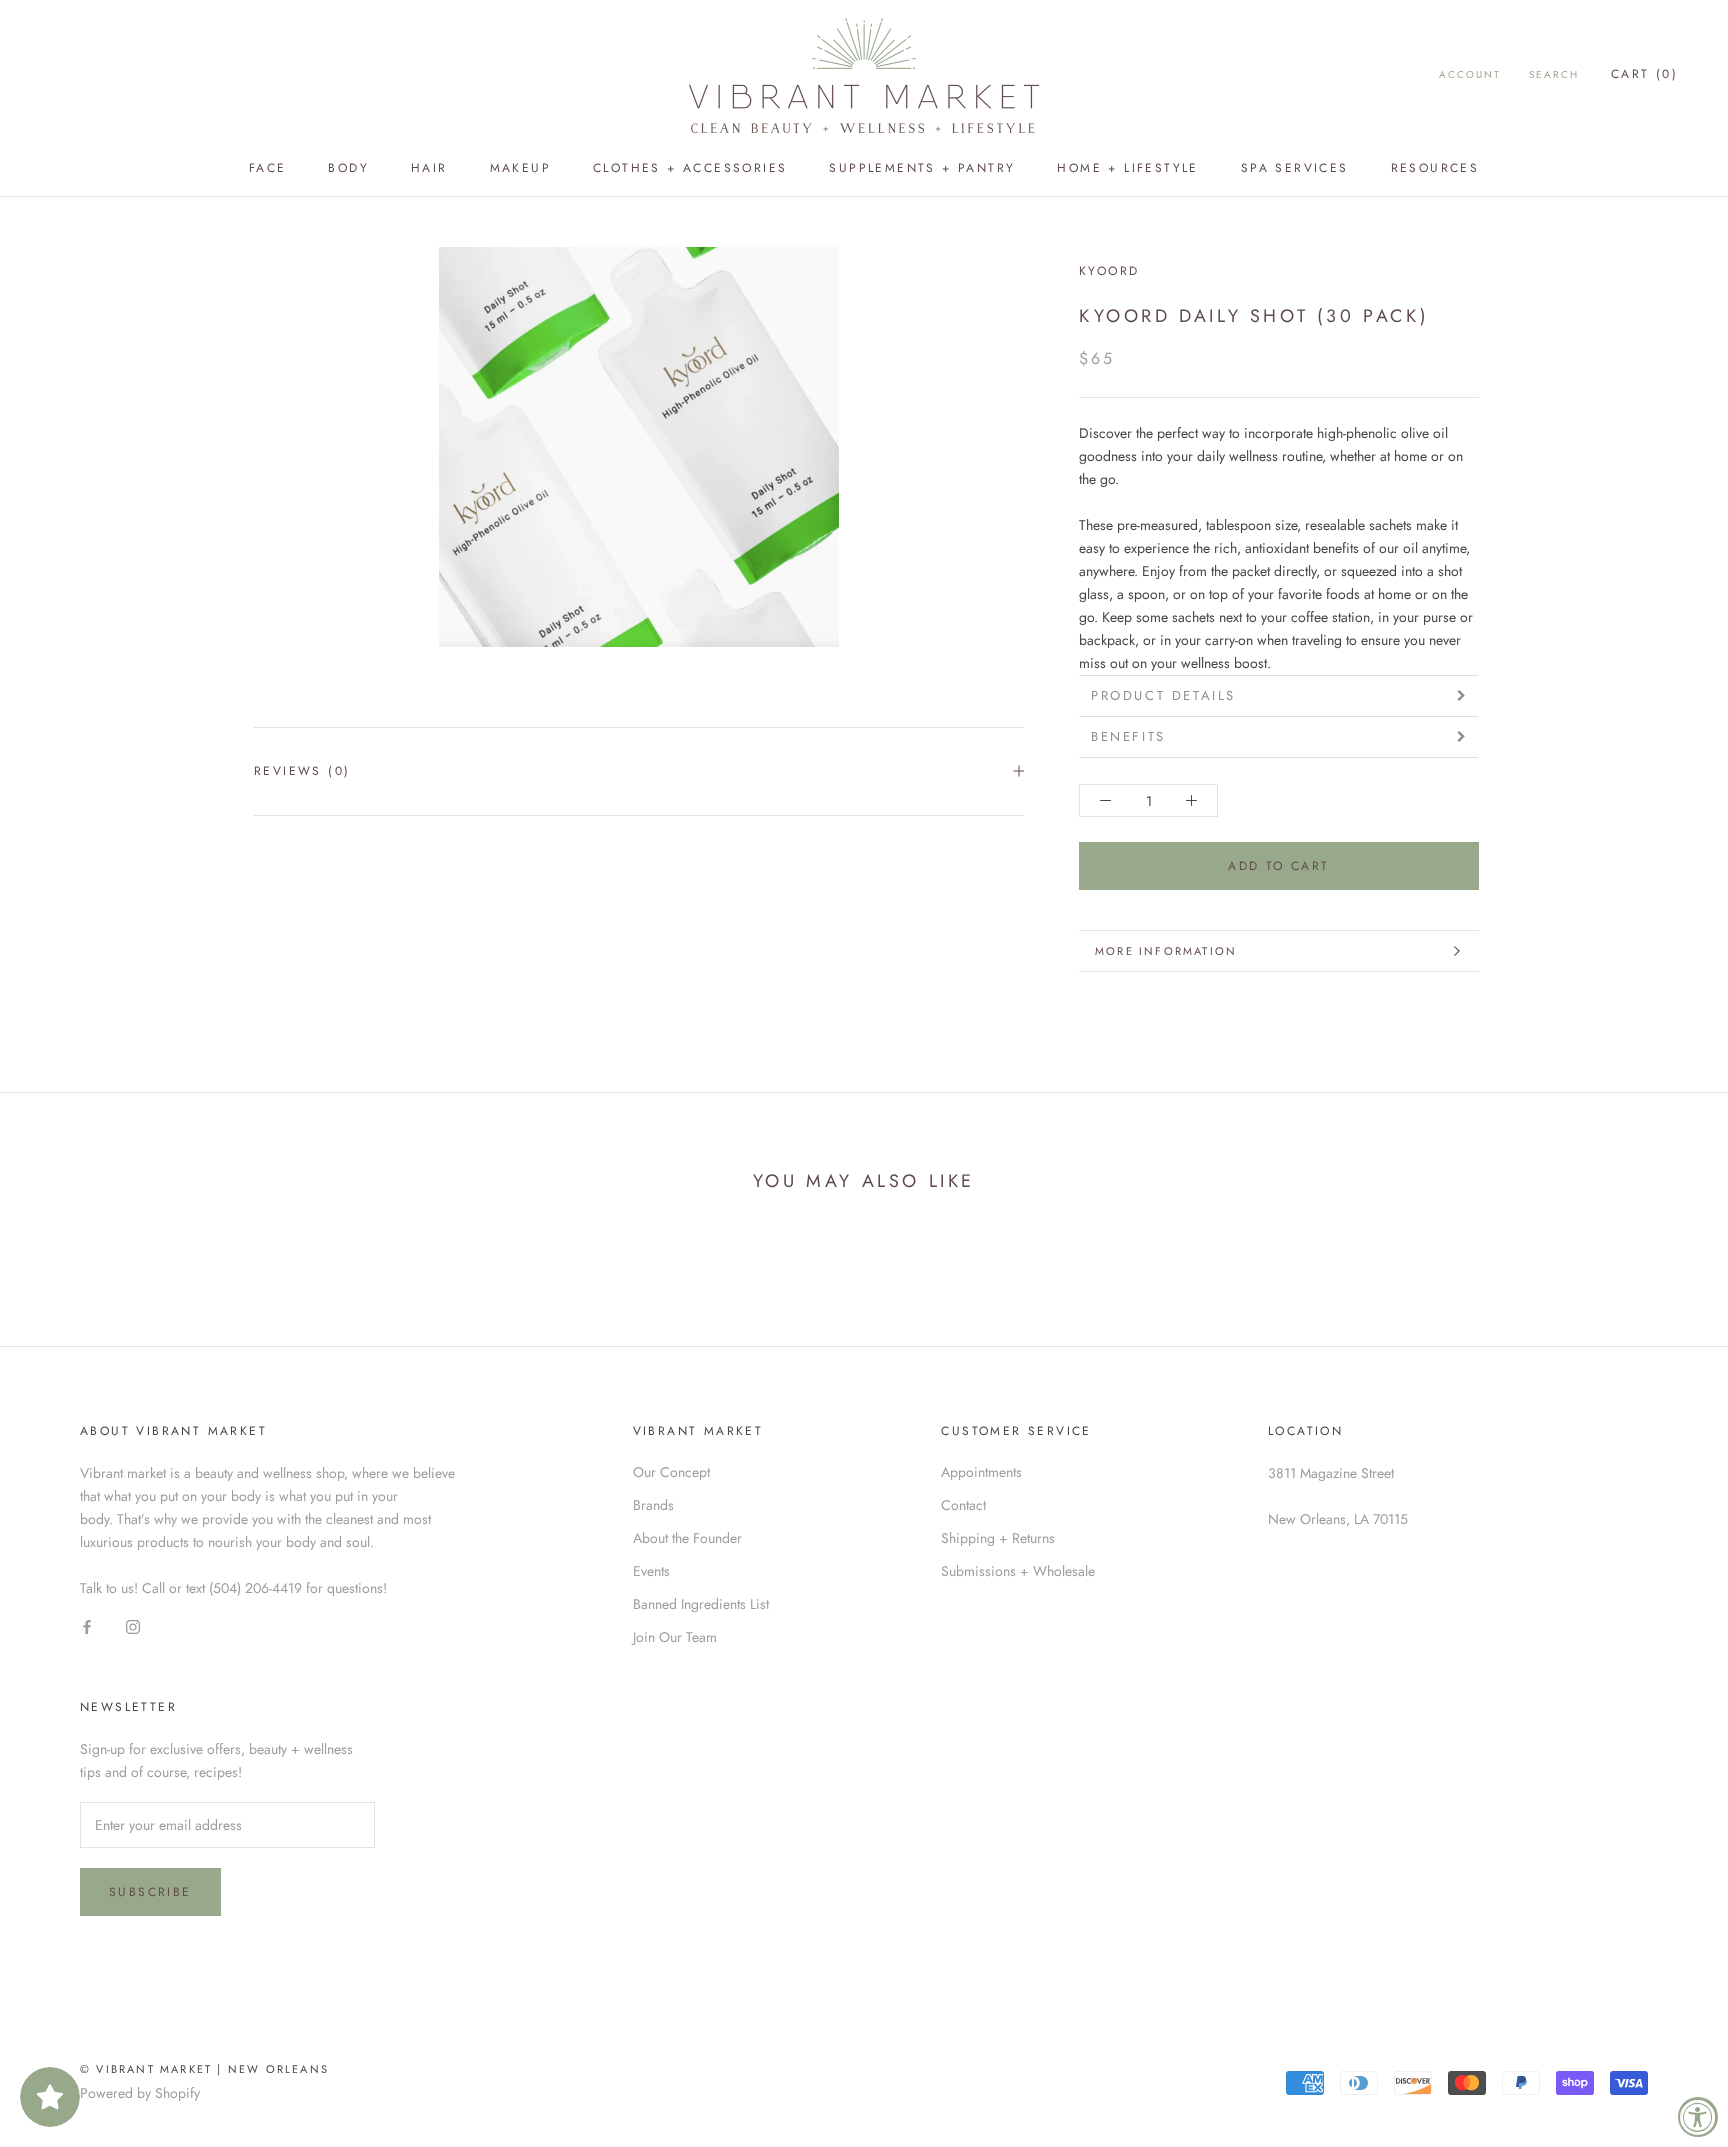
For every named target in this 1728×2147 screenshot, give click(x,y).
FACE (268, 168)
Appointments (981, 1472)
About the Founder (687, 1538)
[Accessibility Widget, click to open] (1698, 2117)
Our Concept (671, 1472)
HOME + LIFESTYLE (1127, 168)
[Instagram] (133, 1627)
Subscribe (150, 1892)
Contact (963, 1505)
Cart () (1644, 74)
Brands (653, 1505)
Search (1554, 74)
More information (1166, 951)
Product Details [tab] (1163, 695)
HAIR (429, 168)
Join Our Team (675, 1637)
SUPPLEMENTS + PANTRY (922, 168)
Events (651, 1571)
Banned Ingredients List (701, 1604)
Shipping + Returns (998, 1538)
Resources (1435, 168)
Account (1470, 74)
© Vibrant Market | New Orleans (204, 2069)
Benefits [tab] (1128, 736)
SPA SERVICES (1295, 168)
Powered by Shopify (140, 2093)
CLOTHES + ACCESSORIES (690, 168)
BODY (348, 168)
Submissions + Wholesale (1018, 1571)
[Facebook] (87, 1627)
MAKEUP (520, 168)
